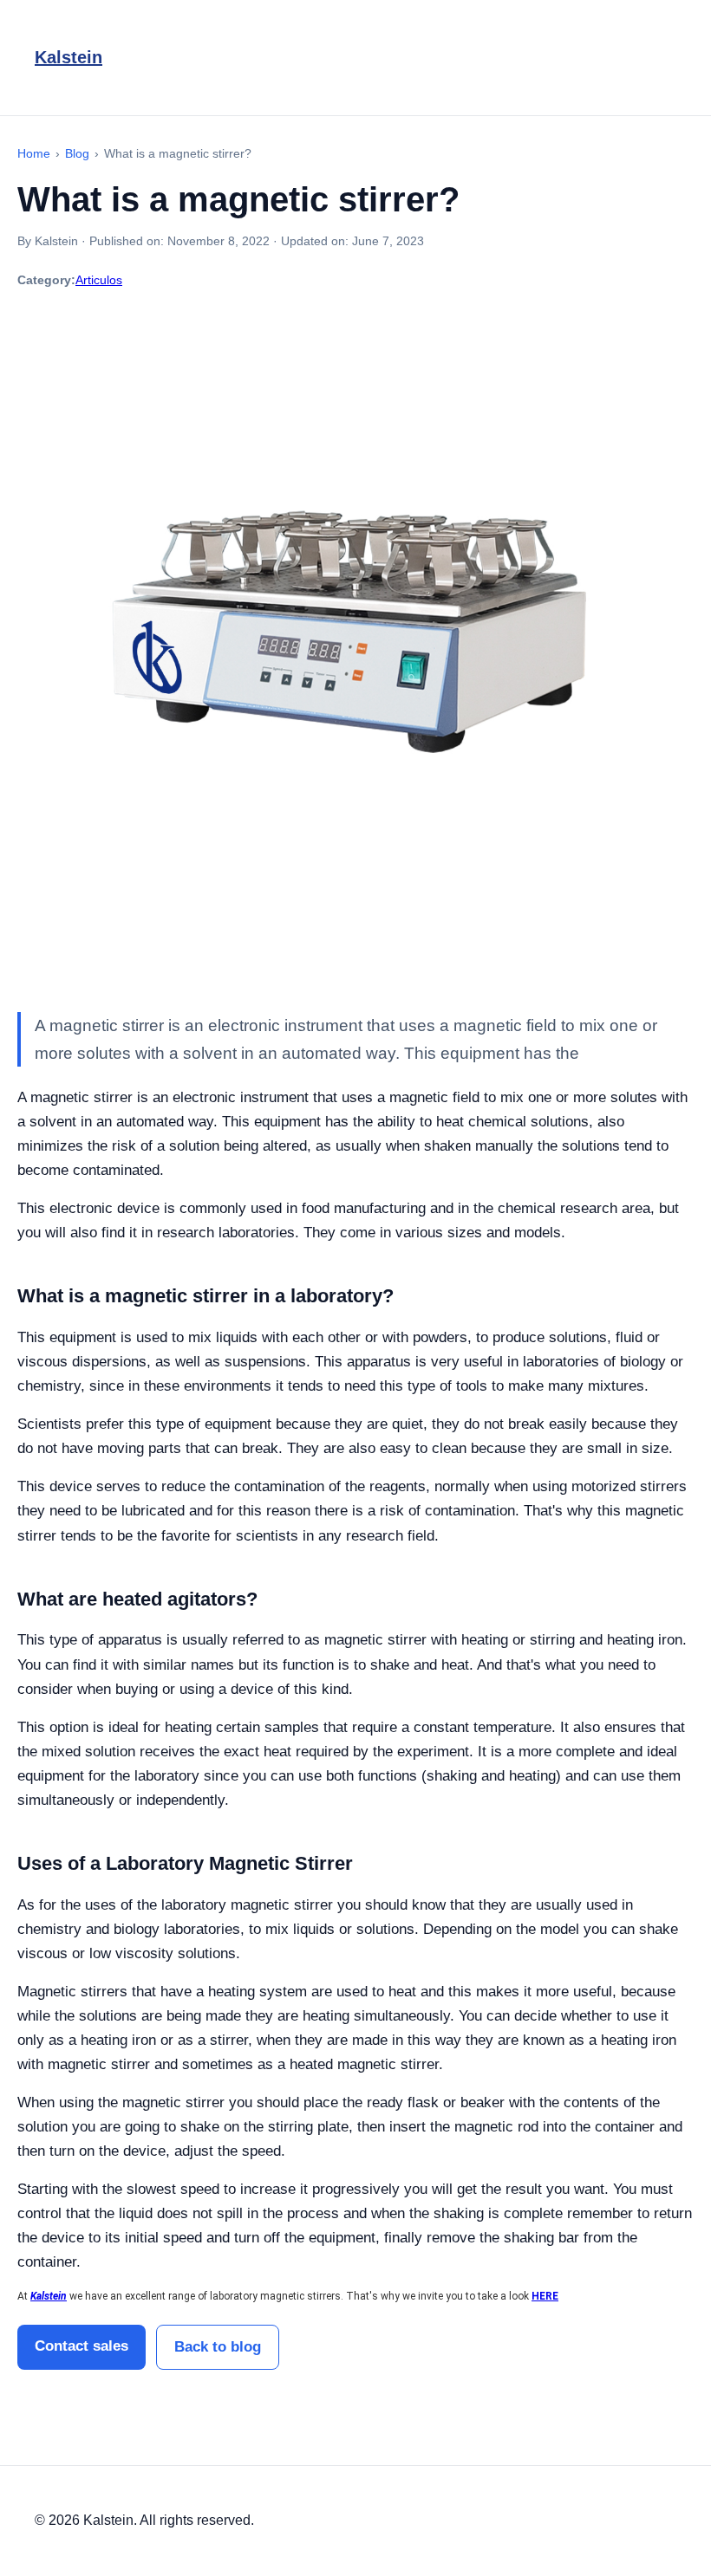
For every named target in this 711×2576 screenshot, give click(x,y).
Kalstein (68, 57)
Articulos (99, 280)
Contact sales (82, 2346)
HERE (545, 2296)
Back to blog (218, 2347)
